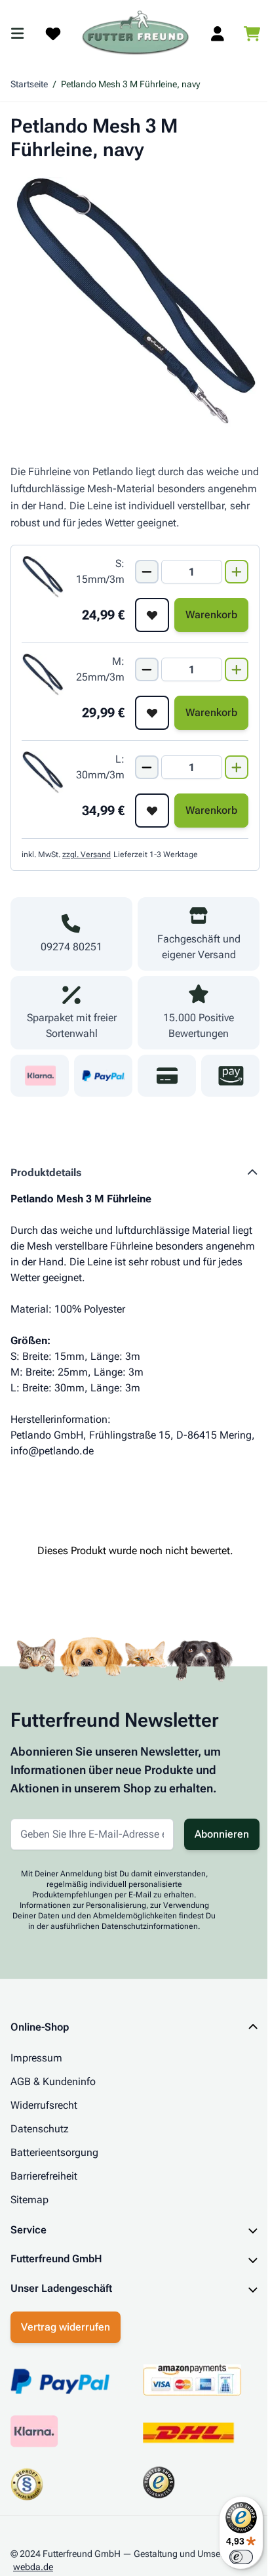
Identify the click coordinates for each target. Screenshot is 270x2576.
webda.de (33, 2561)
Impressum (36, 2058)
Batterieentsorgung (54, 2152)
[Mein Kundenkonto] (218, 33)
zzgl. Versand (87, 855)
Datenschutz (40, 2129)
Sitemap (29, 2200)
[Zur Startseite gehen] (136, 33)
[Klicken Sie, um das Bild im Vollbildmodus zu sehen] (135, 302)
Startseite (29, 84)
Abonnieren (222, 1834)
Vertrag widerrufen (66, 2321)
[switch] (231, 2557)
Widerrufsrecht (44, 2105)
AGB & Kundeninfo (53, 2081)
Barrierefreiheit (44, 2176)
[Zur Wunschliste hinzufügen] (152, 615)
